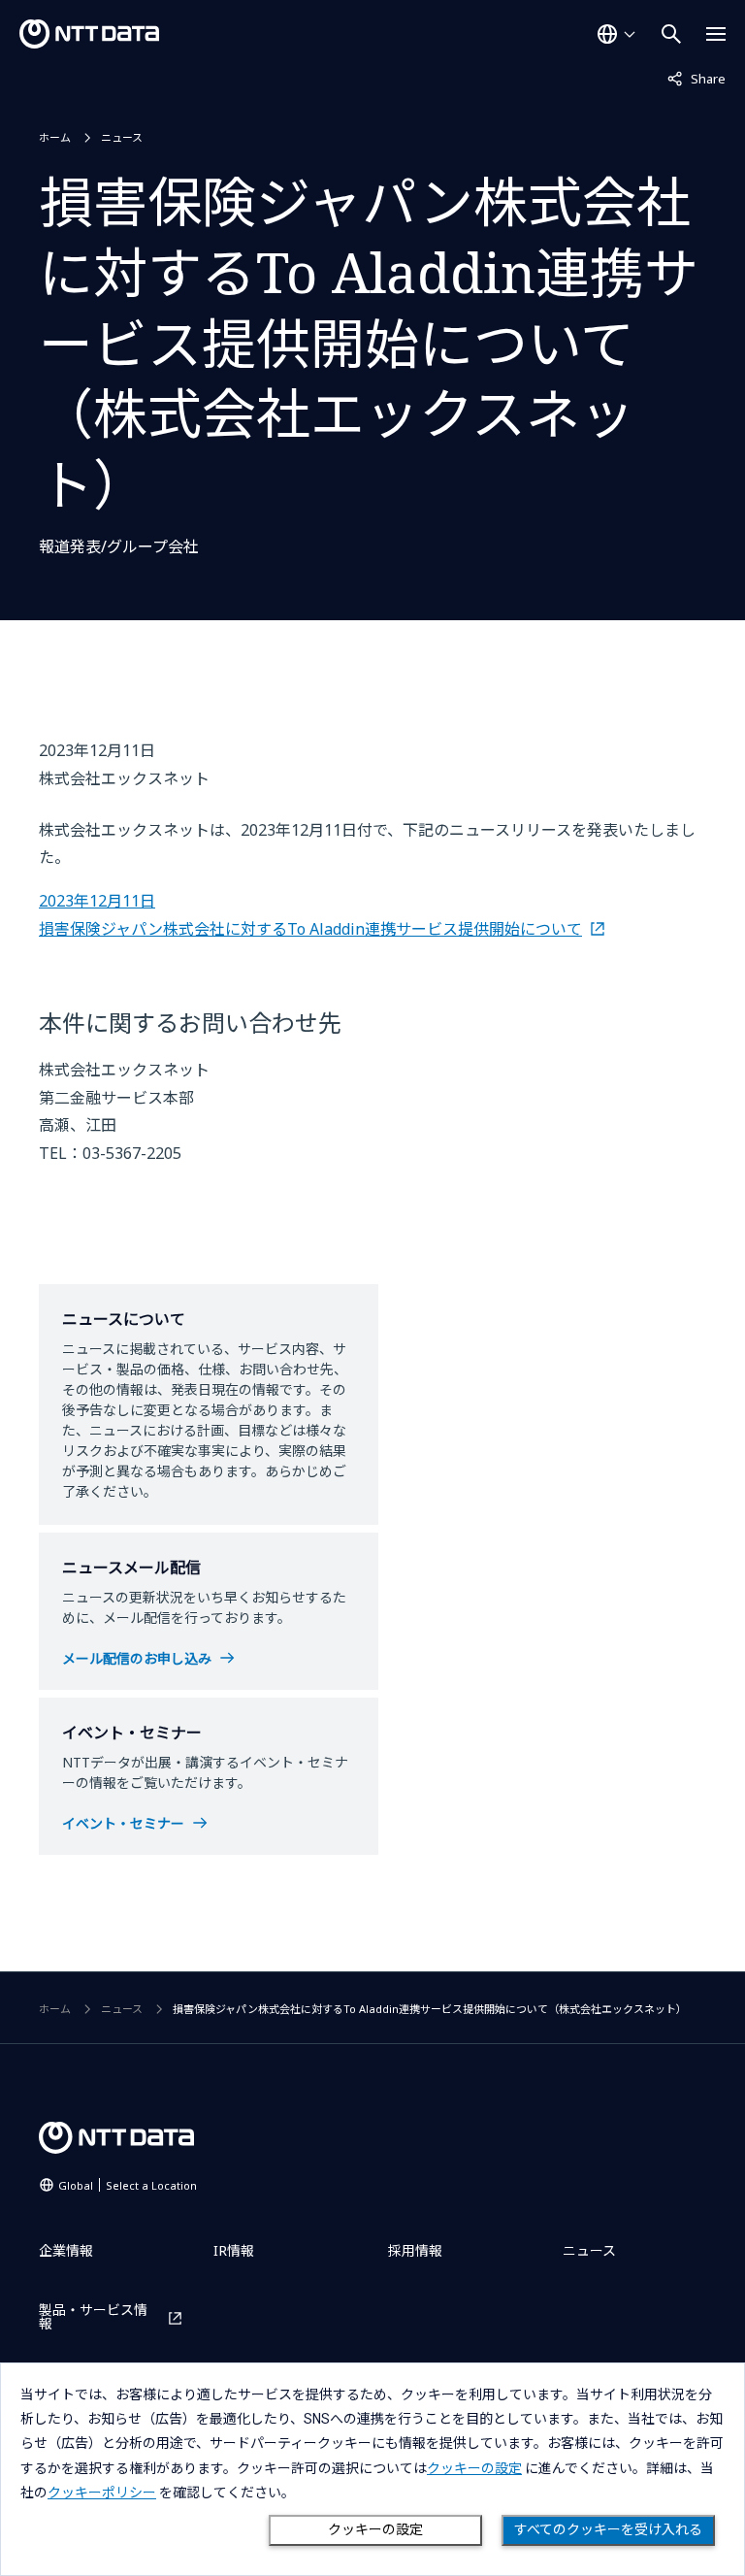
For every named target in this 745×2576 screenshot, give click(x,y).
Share (696, 78)
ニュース (122, 137)
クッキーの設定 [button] (474, 2468)
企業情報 (66, 2250)
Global (128, 2185)
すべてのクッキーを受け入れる (608, 2529)
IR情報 (234, 2250)
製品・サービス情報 (93, 2317)
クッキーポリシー (102, 2493)
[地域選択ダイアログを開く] (616, 34)
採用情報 (415, 2250)
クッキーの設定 (375, 2529)
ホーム (55, 137)
